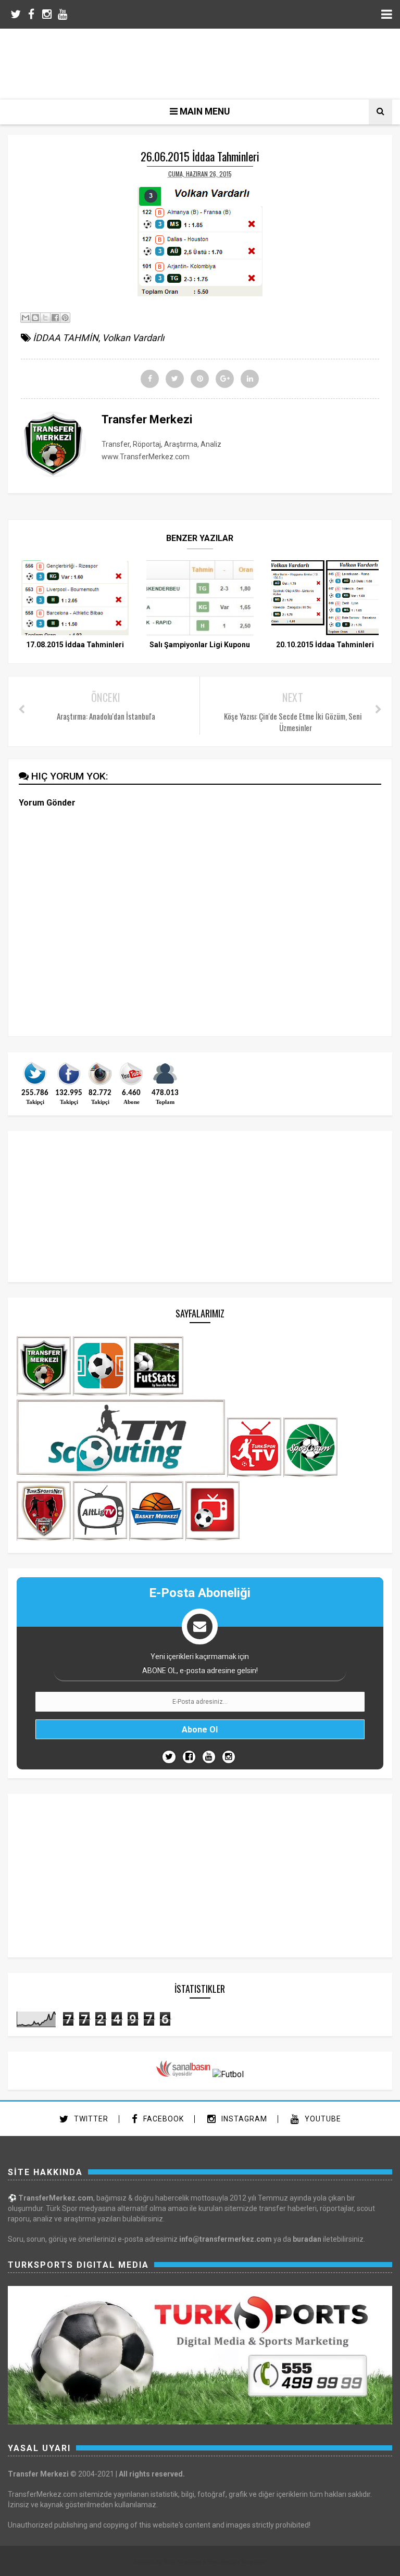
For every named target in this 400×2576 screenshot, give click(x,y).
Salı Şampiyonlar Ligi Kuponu (200, 645)
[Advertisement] (208, 62)
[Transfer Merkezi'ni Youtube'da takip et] (131, 1084)
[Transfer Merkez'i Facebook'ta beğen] (69, 1084)
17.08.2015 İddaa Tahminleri (75, 645)
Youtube (322, 2119)
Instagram (243, 2119)
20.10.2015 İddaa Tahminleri (325, 645)
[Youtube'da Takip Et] (209, 1757)
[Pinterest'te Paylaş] (65, 318)
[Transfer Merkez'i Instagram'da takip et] (100, 1084)
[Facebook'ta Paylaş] (55, 318)
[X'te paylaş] (45, 318)
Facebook (162, 2119)
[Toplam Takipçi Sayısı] (165, 1084)
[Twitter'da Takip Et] (169, 1757)
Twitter (90, 2119)
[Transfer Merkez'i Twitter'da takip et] (35, 1084)
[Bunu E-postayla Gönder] (26, 318)
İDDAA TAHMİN (66, 338)
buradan (307, 2239)
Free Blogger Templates (236, 2562)
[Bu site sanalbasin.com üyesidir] (183, 2074)
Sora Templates (182, 2562)
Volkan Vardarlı (133, 338)
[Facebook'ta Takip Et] (189, 1757)
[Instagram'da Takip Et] (229, 1757)
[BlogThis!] (35, 318)
